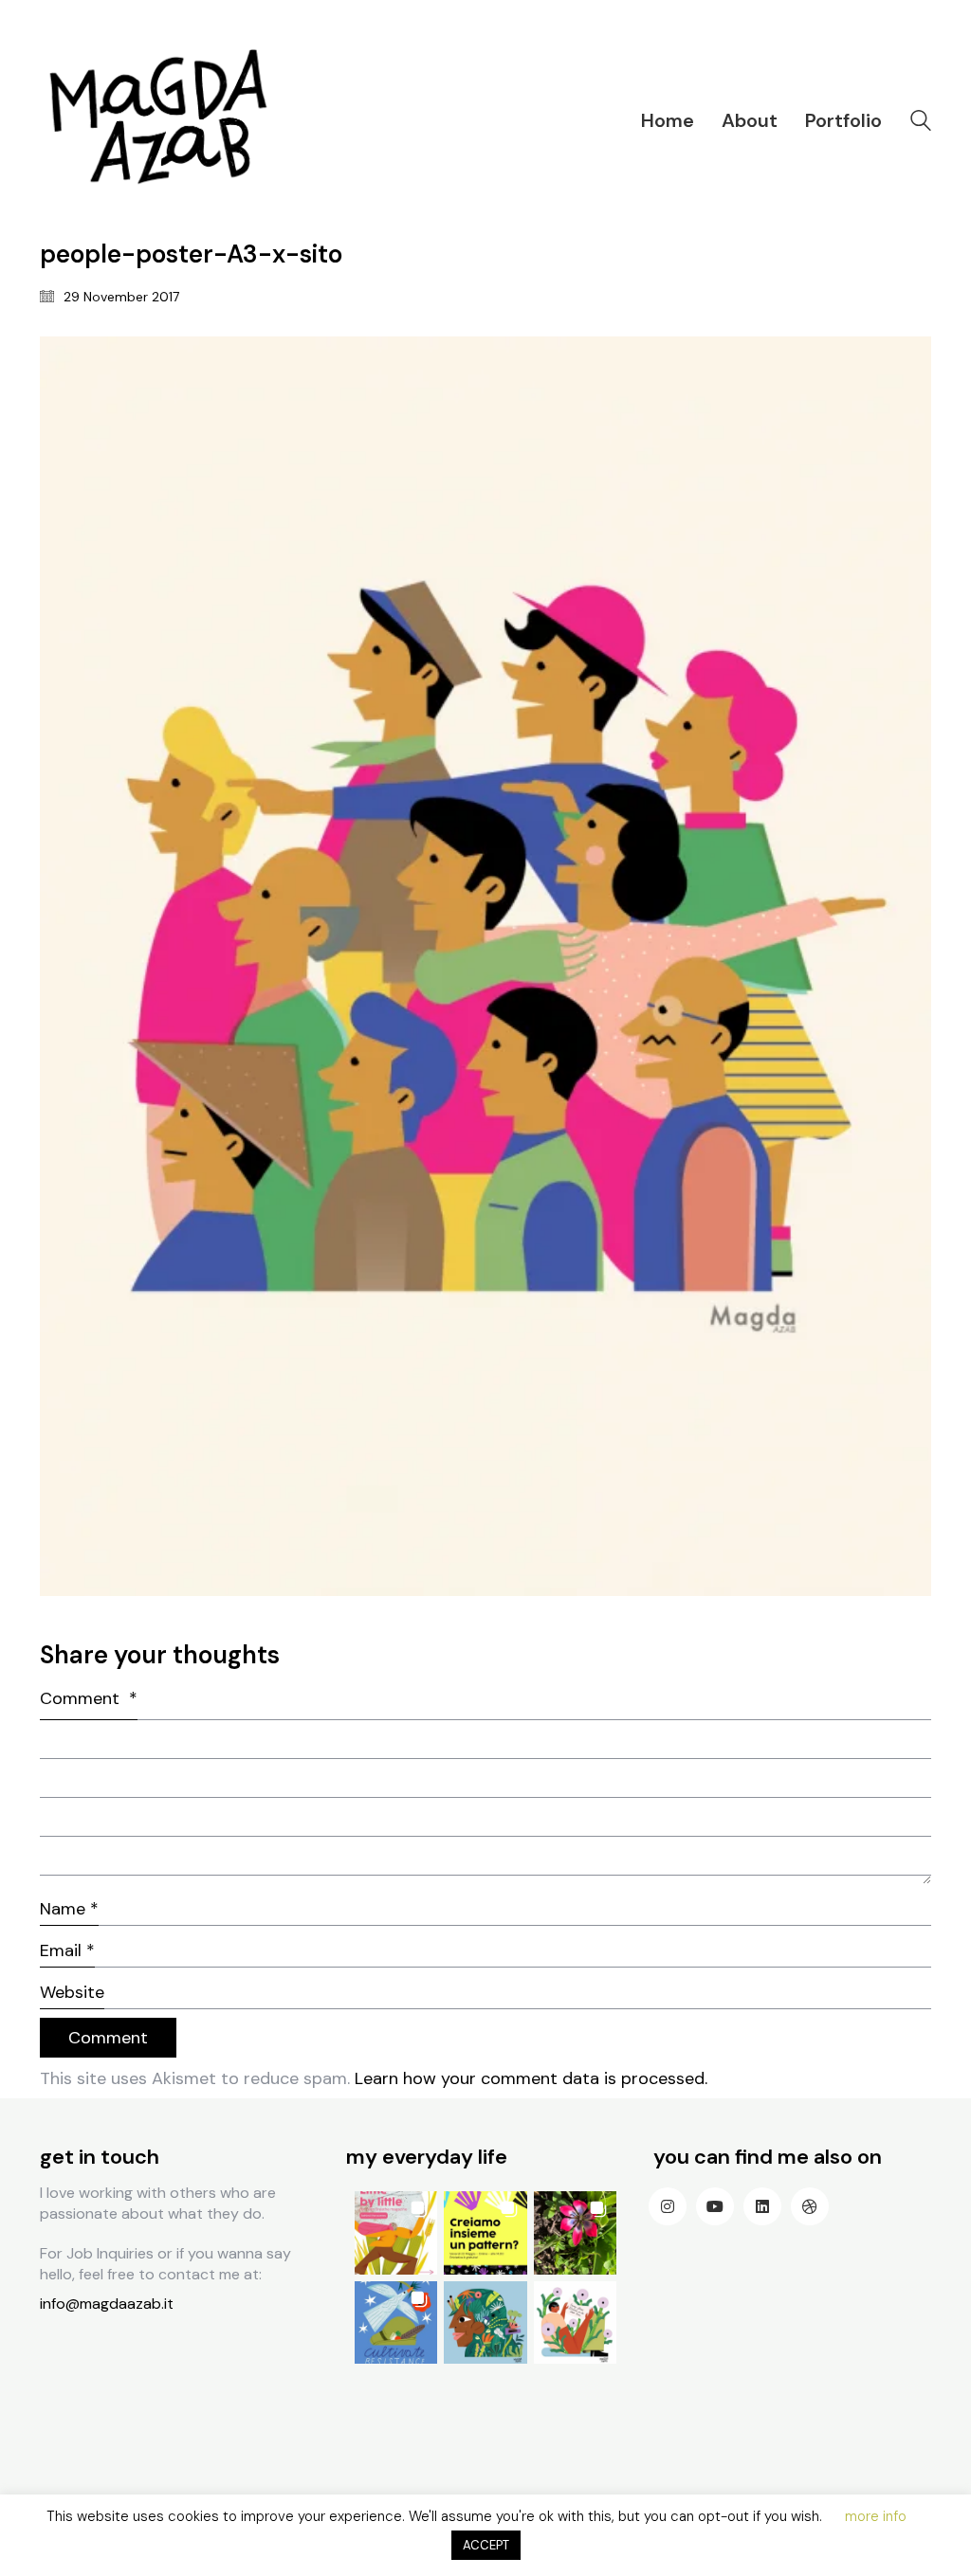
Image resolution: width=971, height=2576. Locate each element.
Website (72, 1992)
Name (69, 1909)
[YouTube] (715, 2206)
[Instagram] (668, 2206)
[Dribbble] (810, 2206)
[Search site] (921, 123)
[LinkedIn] (762, 2206)
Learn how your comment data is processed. (531, 2078)
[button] (396, 2232)
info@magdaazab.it (107, 2304)
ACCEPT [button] (486, 2545)
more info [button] (876, 2516)
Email (67, 1950)
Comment (89, 1698)
